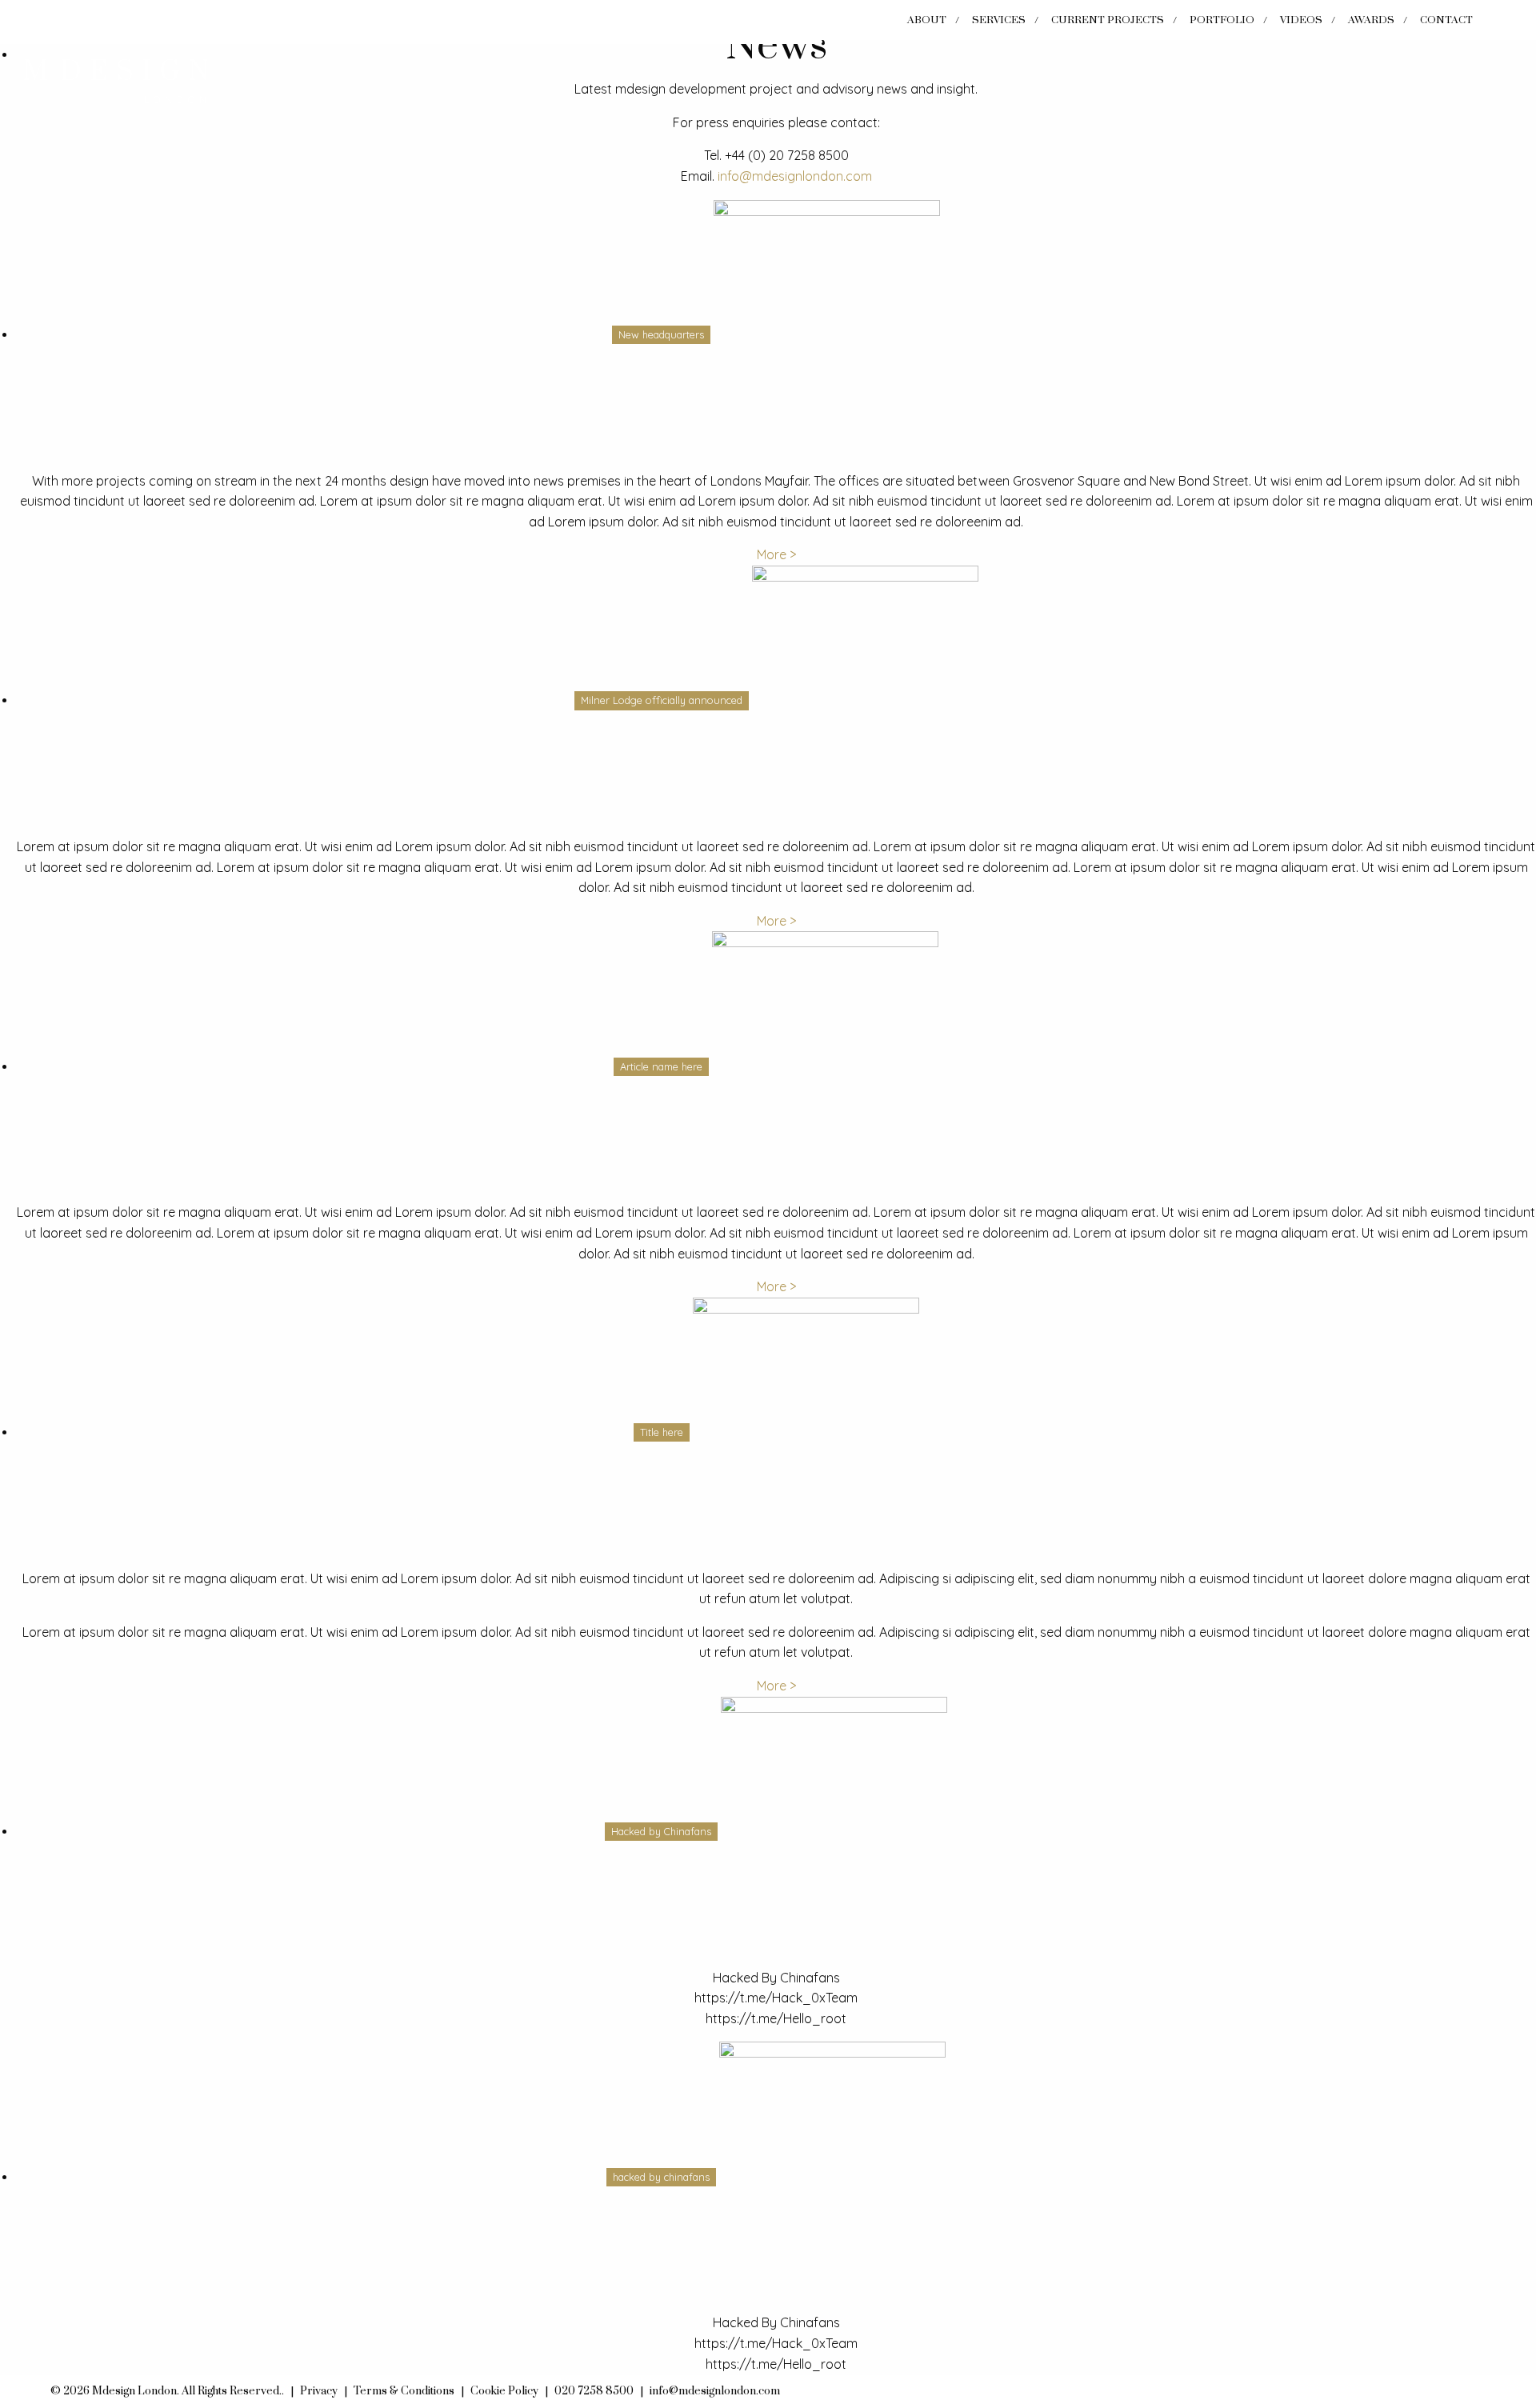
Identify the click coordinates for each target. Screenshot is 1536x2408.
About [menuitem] (927, 20)
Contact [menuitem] (1446, 20)
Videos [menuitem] (1301, 20)
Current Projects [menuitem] (1108, 20)
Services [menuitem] (999, 20)
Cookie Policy (504, 2391)
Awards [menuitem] (1371, 20)
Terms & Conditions (404, 2391)
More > (776, 554)
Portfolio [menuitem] (1222, 20)
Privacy (319, 2391)
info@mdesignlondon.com (795, 176)
